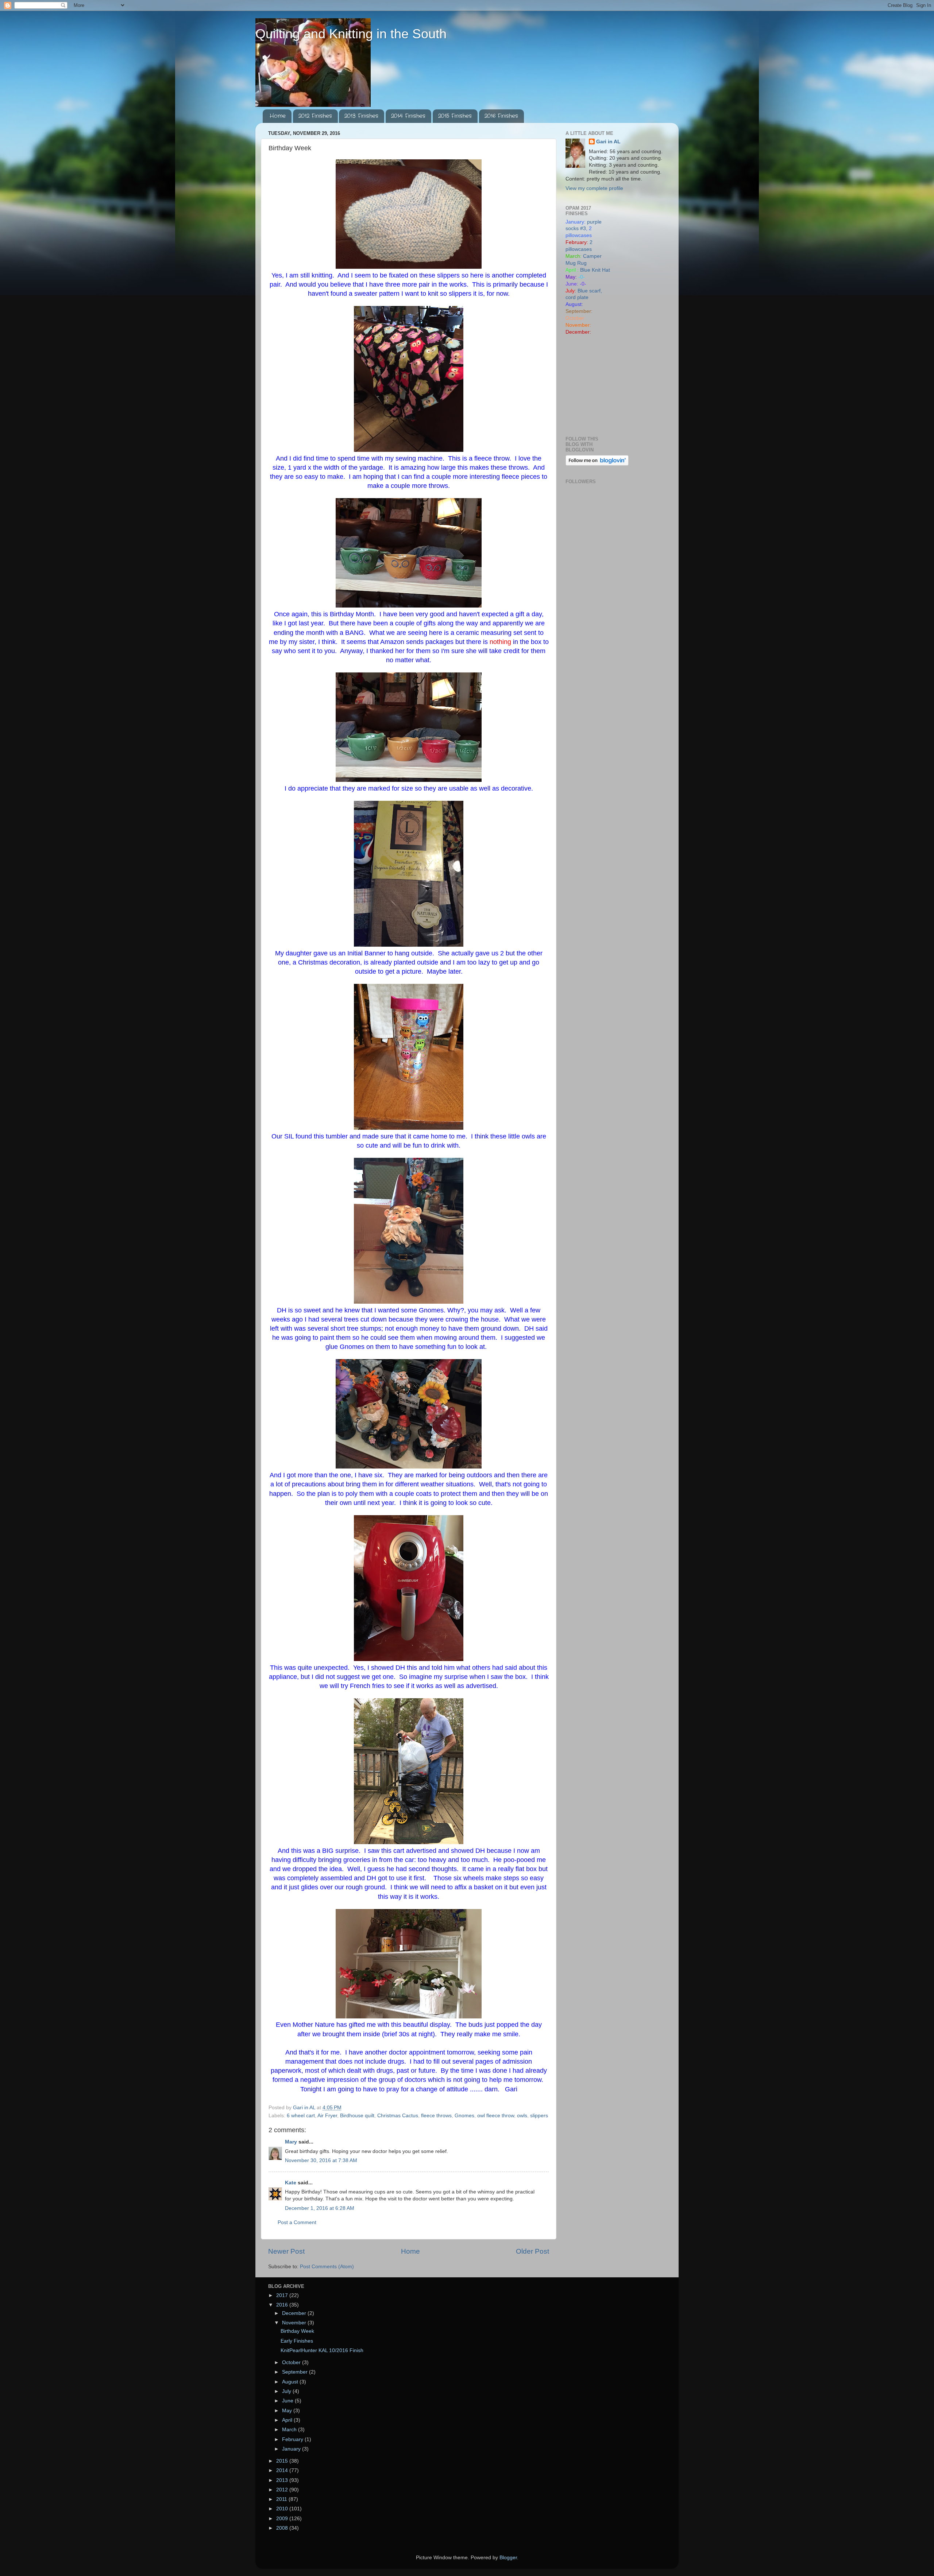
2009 (283, 2519)
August (291, 2382)
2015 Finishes (455, 116)
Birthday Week (297, 2331)
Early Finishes (297, 2341)
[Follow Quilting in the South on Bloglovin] (597, 464)
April (288, 2420)
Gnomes (464, 2116)
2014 (283, 2470)
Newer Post (286, 2251)
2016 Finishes (501, 116)
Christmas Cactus (398, 2116)
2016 (283, 2305)
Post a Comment (297, 2222)
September (296, 2372)
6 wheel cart (301, 2116)
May (288, 2411)
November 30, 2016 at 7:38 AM (321, 2160)
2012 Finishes (315, 116)
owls (522, 2116)
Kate (291, 2183)
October (292, 2362)
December (295, 2313)
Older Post (532, 2251)
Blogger (508, 2558)
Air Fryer (327, 2116)
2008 (283, 2528)
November (295, 2323)
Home (278, 116)
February (293, 2439)
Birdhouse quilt (357, 2116)
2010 (283, 2509)
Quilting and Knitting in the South (351, 34)
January (292, 2449)
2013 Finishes (361, 116)
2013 (283, 2480)
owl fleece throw (496, 2116)
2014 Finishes (408, 116)
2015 (283, 2461)
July (287, 2391)
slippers (539, 2116)
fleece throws (436, 2116)
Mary (291, 2142)
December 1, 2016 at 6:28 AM (320, 2208)
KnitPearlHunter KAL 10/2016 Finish (322, 2350)
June (288, 2401)
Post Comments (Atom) (327, 2267)
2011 (282, 2499)
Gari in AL (608, 142)
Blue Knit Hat (595, 270)
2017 (283, 2295)
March (290, 2430)
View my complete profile (594, 188)
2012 (283, 2490)
